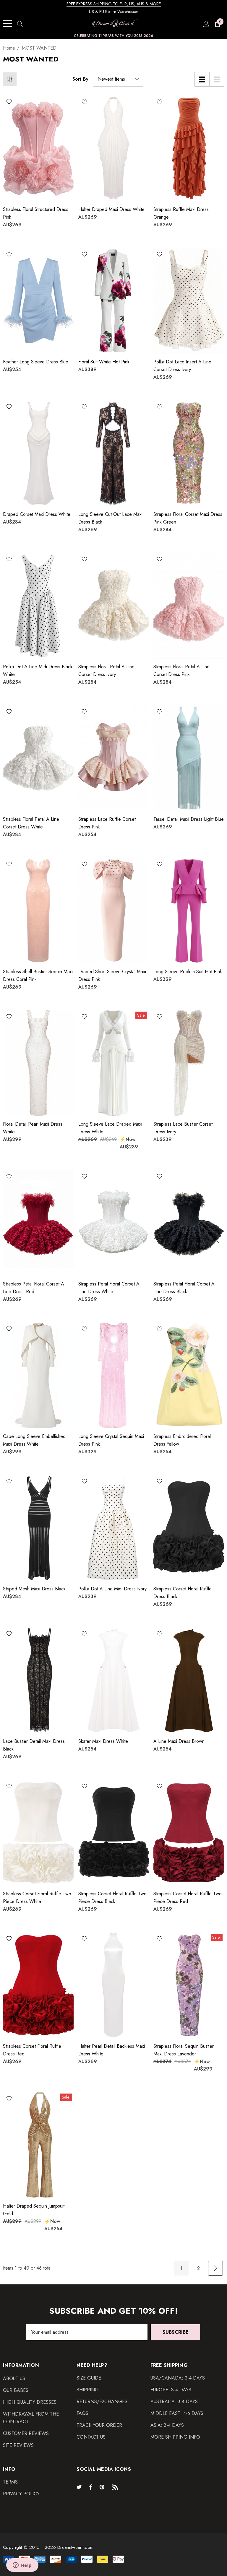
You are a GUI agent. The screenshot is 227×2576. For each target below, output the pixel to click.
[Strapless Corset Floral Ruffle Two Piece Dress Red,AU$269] (189, 1833)
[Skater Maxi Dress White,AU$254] (114, 1680)
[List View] (217, 79)
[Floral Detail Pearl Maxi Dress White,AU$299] (38, 1063)
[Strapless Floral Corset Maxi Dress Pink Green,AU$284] (189, 453)
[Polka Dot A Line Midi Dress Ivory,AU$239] (114, 1528)
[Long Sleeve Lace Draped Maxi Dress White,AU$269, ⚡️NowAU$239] (114, 1063)
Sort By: (81, 79)
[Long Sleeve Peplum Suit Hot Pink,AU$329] (189, 911)
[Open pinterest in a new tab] (103, 2487)
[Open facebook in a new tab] (91, 2487)
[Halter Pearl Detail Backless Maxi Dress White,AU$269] (114, 1985)
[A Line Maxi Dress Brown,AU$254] (189, 1680)
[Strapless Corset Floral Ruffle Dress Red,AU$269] (38, 1985)
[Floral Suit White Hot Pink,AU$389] (114, 301)
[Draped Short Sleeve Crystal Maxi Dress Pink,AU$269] (114, 911)
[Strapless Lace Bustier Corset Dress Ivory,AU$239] (189, 1063)
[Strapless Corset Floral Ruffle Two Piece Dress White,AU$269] (38, 1833)
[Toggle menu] (7, 24)
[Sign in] (206, 24)
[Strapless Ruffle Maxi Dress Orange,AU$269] (189, 148)
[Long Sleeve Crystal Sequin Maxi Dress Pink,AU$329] (114, 1375)
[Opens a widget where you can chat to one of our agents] (22, 2566)
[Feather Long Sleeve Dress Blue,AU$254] (38, 301)
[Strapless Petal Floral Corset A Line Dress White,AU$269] (114, 1223)
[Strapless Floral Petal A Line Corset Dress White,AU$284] (38, 758)
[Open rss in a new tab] (116, 2487)
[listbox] (118, 79)
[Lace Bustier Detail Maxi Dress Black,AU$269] (38, 1680)
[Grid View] (202, 79)
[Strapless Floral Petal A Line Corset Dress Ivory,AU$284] (114, 606)
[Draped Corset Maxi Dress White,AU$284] (38, 453)
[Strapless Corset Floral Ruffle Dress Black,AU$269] (189, 1528)
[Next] (215, 2268)
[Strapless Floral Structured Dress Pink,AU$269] (38, 148)
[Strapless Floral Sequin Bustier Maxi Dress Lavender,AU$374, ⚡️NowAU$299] (189, 1985)
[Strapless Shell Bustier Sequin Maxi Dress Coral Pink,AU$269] (38, 911)
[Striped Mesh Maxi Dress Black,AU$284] (38, 1528)
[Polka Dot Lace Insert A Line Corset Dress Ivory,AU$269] (189, 301)
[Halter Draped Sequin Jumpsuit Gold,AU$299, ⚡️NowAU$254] (38, 2145)
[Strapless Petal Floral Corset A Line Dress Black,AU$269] (189, 1223)
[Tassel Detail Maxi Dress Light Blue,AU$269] (189, 758)
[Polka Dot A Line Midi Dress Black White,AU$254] (38, 606)
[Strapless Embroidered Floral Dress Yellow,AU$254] (189, 1375)
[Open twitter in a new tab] (80, 2487)
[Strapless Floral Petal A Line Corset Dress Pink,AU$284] (189, 606)
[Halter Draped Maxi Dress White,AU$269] (114, 148)
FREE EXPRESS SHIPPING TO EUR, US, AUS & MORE (114, 4)
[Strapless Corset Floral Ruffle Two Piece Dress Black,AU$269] (114, 1833)
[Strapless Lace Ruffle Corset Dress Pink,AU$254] (114, 758)
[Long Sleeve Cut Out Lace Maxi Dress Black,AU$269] (114, 453)
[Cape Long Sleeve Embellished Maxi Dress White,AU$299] (38, 1375)
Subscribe (176, 2332)
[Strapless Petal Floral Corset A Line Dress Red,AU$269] (38, 1223)
